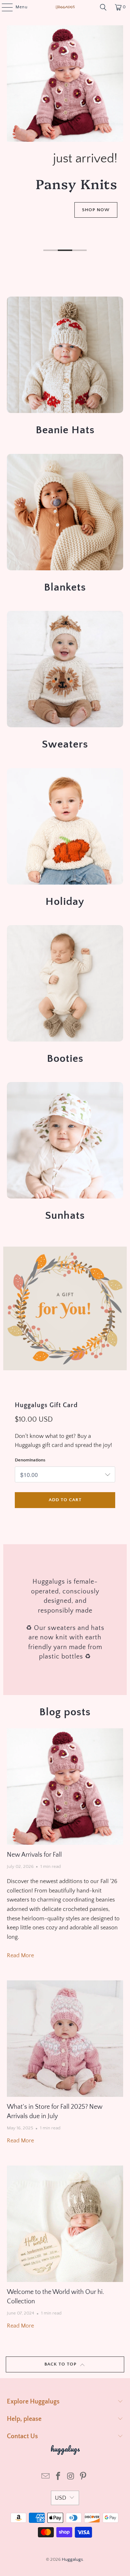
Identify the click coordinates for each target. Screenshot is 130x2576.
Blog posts (65, 1712)
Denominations (30, 1460)
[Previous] (9, 140)
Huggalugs (72, 2559)
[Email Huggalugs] (46, 2477)
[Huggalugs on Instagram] (71, 2477)
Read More (20, 1955)
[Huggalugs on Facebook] (58, 2477)
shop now (34, 230)
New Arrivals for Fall (34, 1855)
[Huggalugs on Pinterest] (83, 2477)
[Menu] (3, 7)
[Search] (103, 7)
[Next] (121, 140)
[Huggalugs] (65, 7)
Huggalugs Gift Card (46, 1405)
